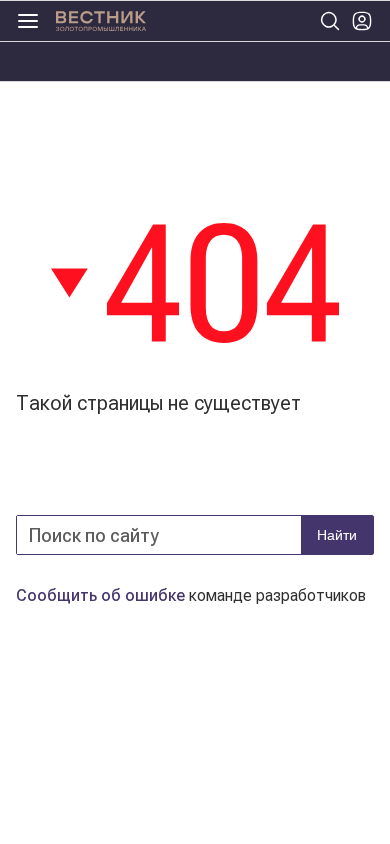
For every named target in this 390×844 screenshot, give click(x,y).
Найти (337, 535)
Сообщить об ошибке (100, 595)
